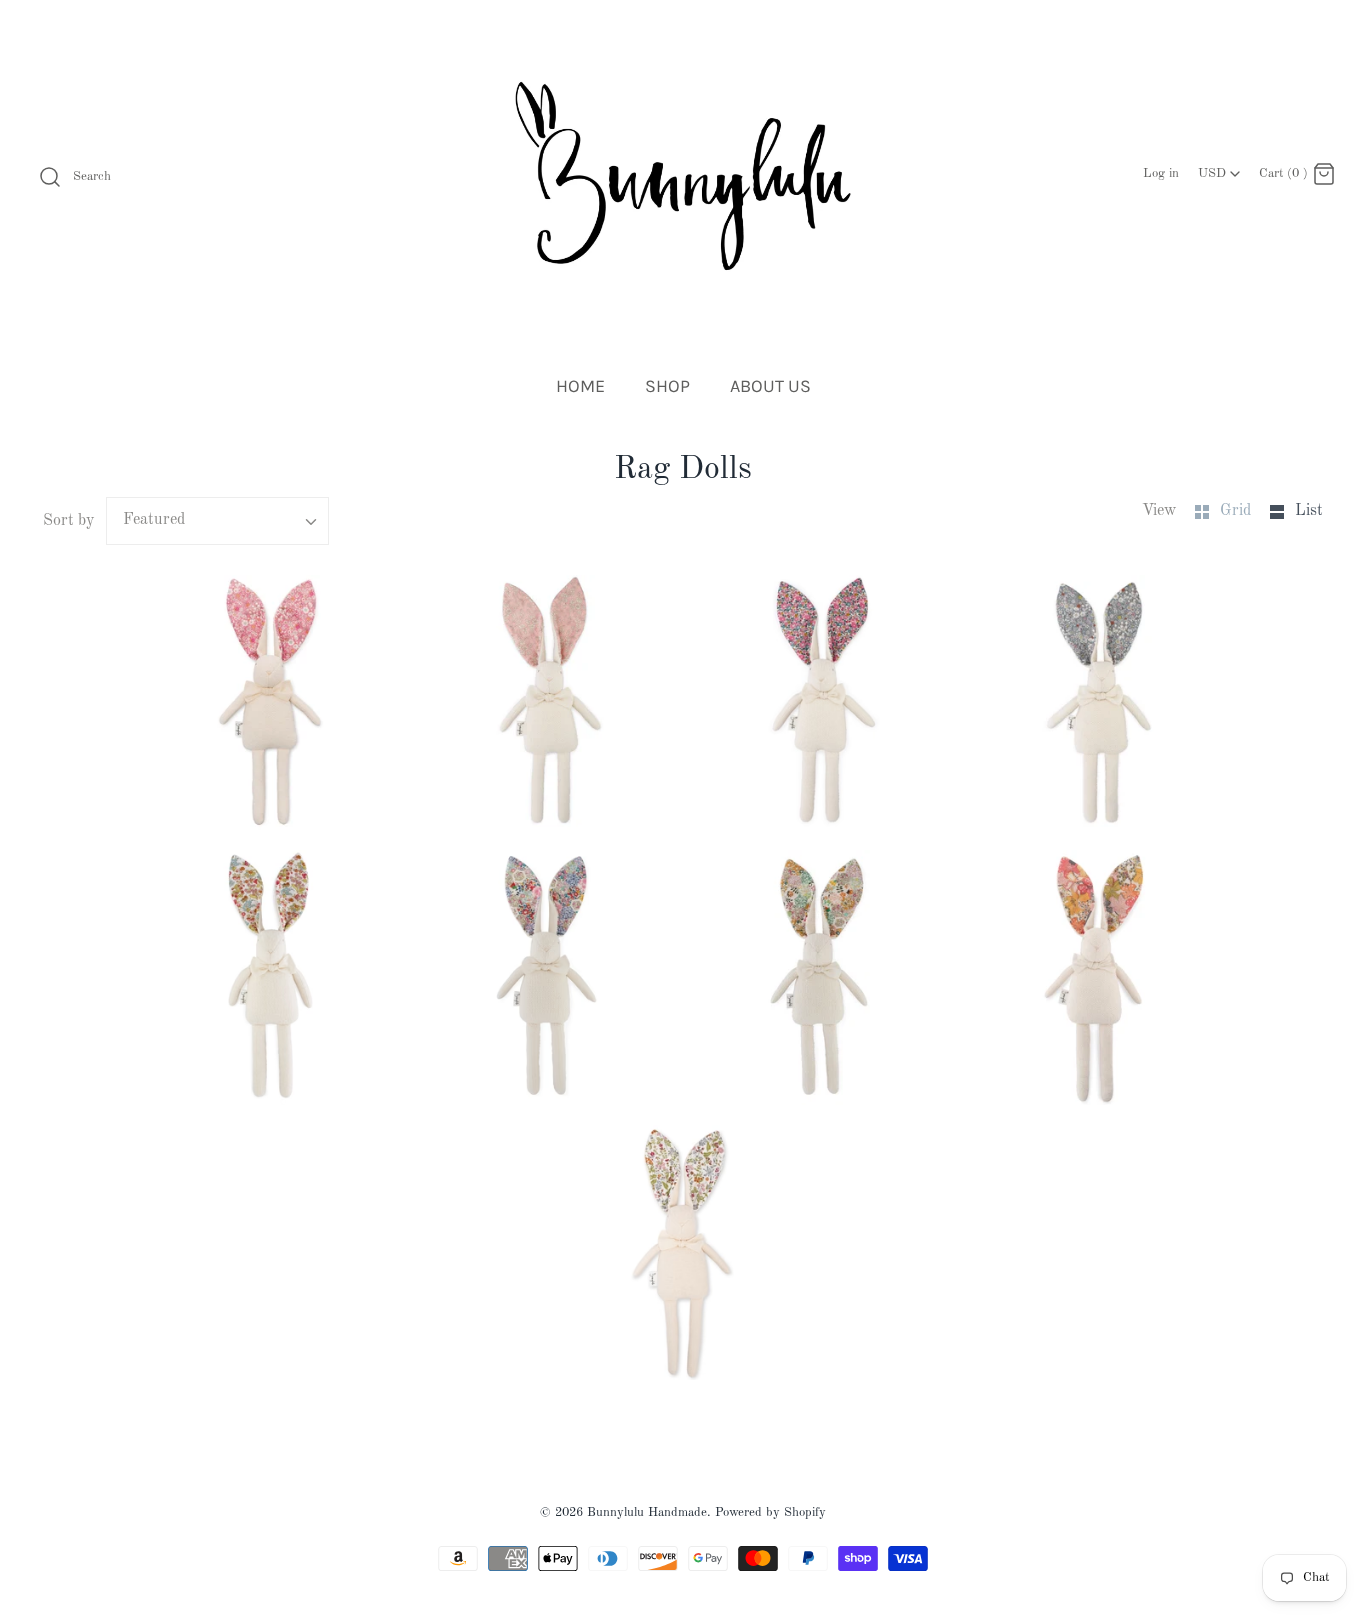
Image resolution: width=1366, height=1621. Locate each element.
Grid (1237, 511)
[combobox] (1219, 168)
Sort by (68, 521)
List (1309, 511)
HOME (580, 386)
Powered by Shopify (770, 1512)
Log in (1161, 173)
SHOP (667, 386)
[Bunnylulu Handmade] (683, 176)
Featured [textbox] (154, 520)
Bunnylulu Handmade (647, 1512)
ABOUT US (770, 386)
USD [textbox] (1221, 168)
